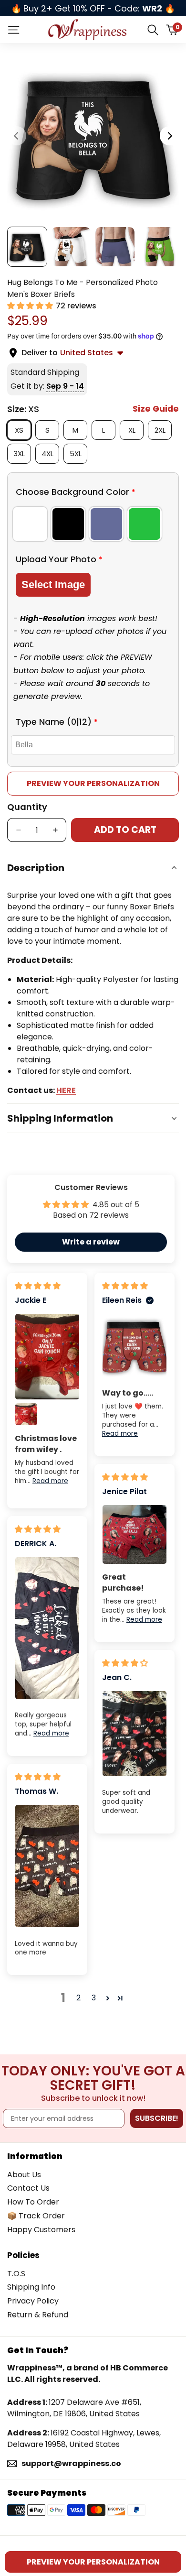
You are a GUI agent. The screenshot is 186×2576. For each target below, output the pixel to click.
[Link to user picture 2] (26, 1414)
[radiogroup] (93, 524)
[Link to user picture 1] (47, 1356)
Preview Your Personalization (93, 783)
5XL (78, 453)
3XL (22, 453)
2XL (163, 430)
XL (135, 430)
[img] (38, 1286)
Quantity (27, 807)
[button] (31, 306)
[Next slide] (169, 136)
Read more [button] (50, 1481)
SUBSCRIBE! (157, 2118)
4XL (50, 453)
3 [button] (94, 1998)
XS (23, 430)
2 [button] (78, 1998)
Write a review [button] (91, 1242)
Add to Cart (125, 830)
